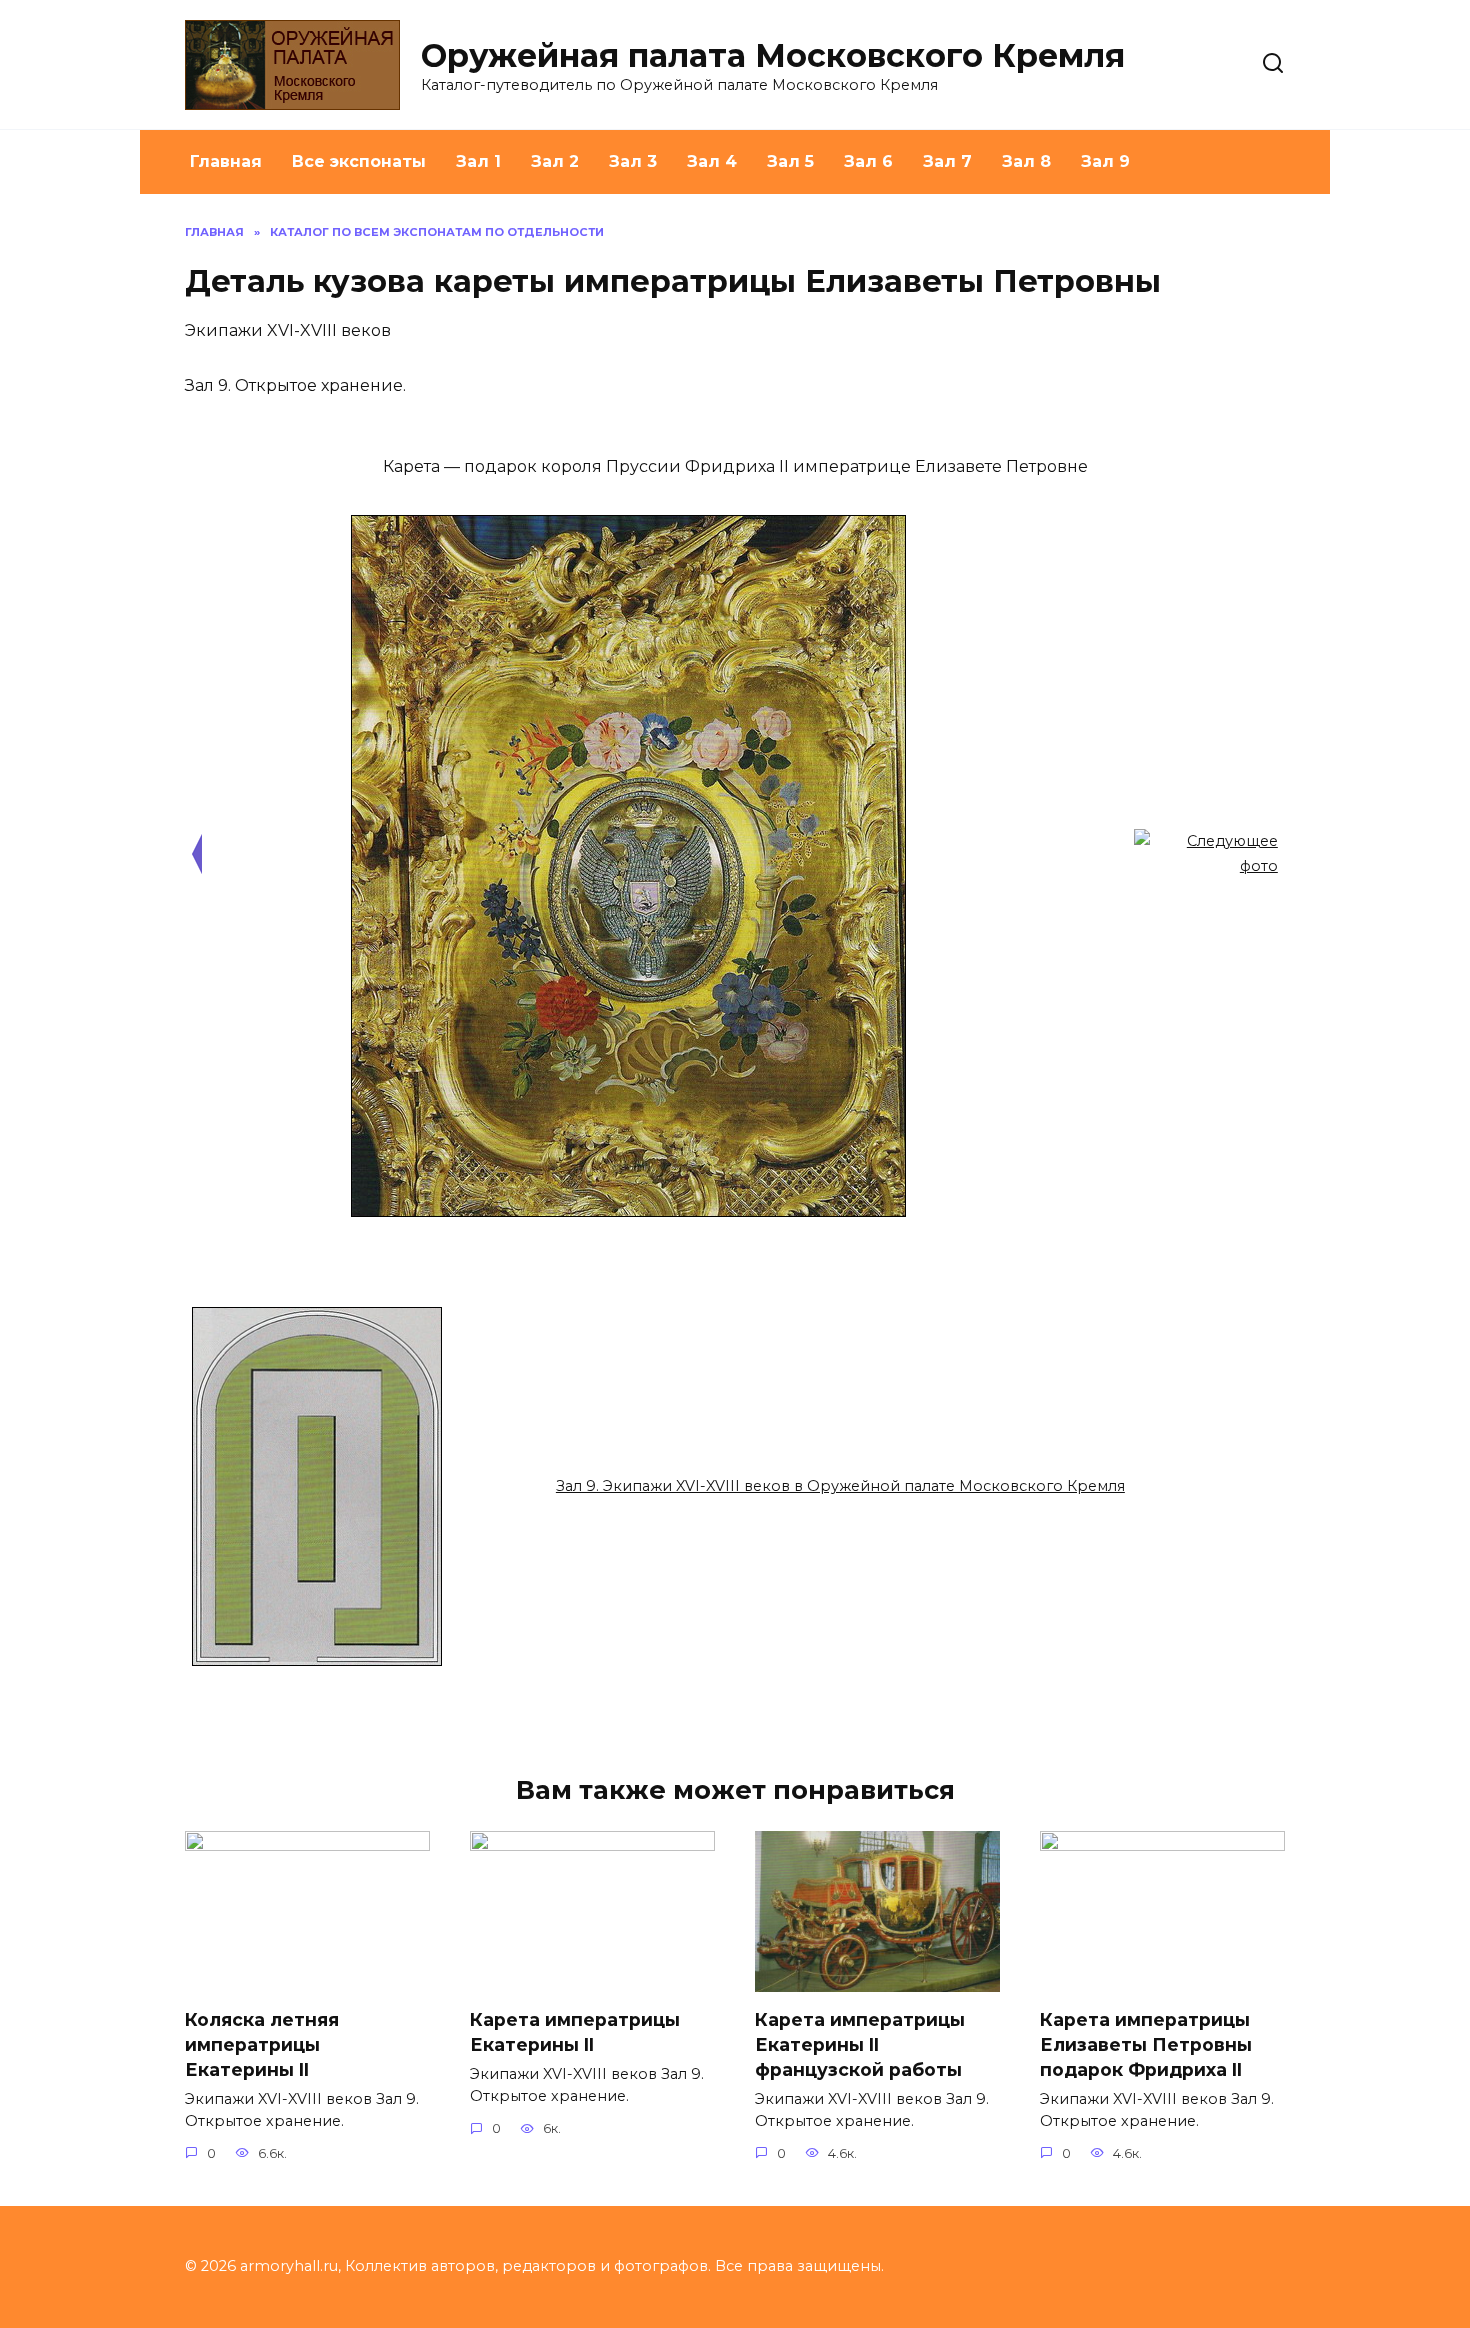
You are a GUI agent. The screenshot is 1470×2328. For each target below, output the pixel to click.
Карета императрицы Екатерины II (575, 2032)
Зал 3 (633, 161)
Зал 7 (947, 161)
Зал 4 (712, 161)
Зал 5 (790, 161)
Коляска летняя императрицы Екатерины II (262, 2044)
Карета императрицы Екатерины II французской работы (860, 2044)
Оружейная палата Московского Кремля (773, 55)
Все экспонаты (359, 161)
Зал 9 (1105, 161)
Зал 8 (1026, 161)
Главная (226, 161)
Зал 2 (555, 161)
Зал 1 (478, 161)
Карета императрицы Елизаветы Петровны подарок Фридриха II (1146, 2044)
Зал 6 (868, 161)
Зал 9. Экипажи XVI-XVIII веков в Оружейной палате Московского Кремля (840, 1486)
